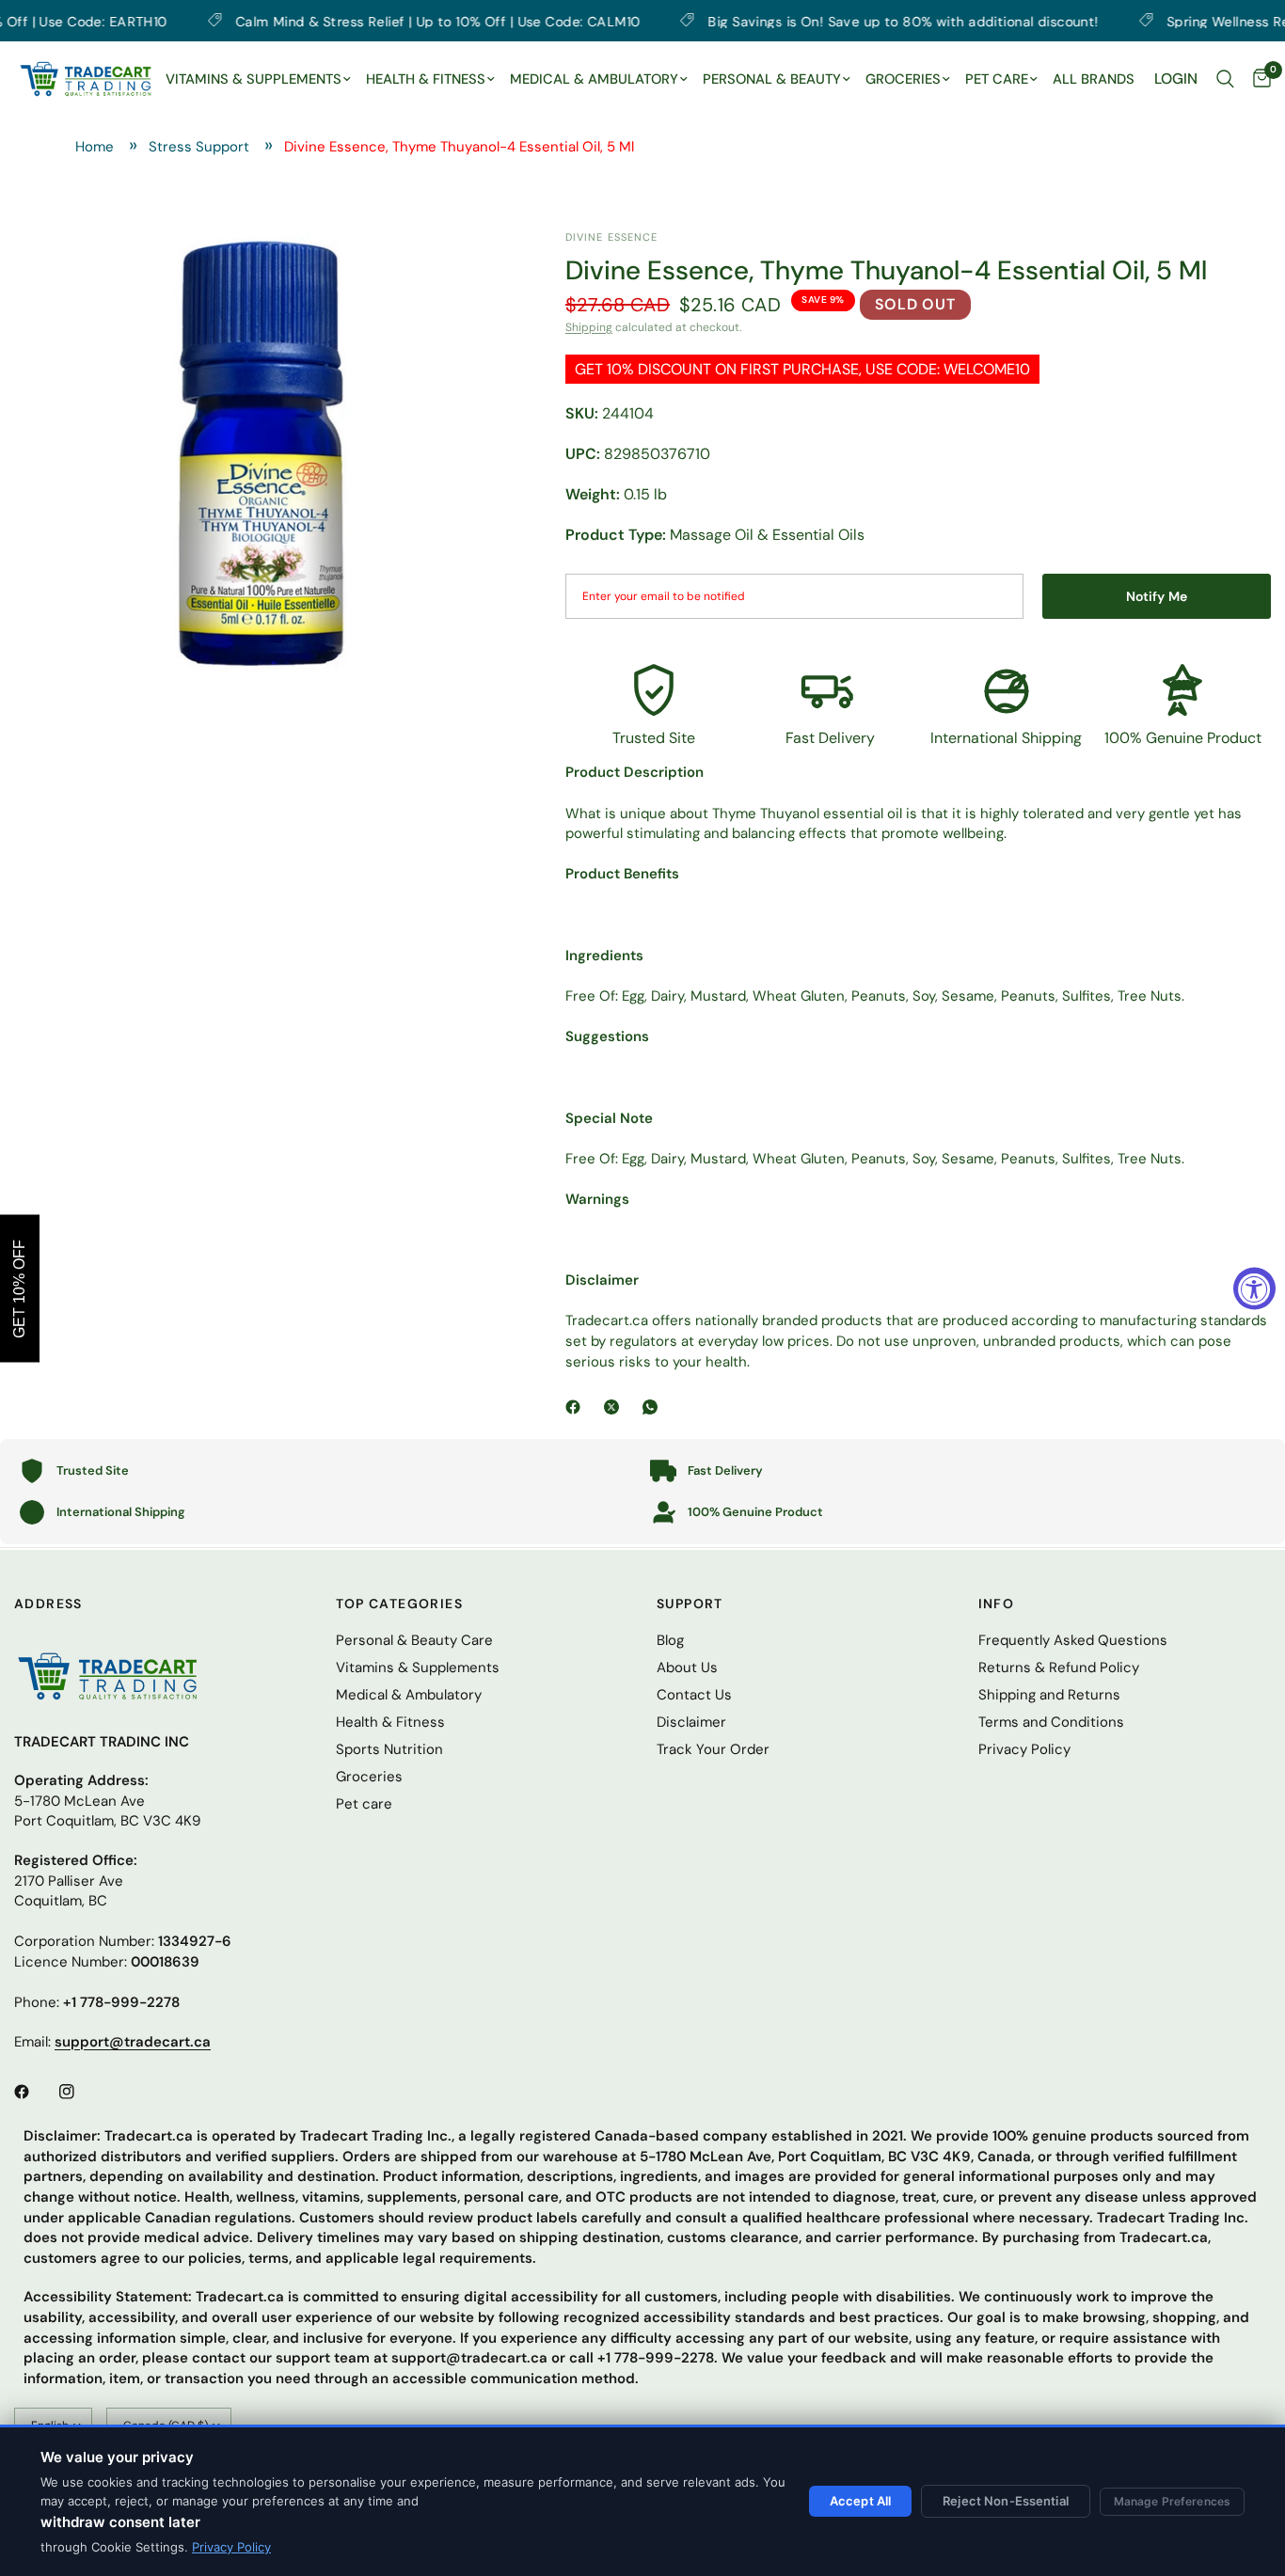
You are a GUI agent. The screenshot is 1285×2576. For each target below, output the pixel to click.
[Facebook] (577, 1407)
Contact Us (694, 1695)
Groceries (369, 1777)
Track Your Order (713, 1749)
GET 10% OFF (19, 1288)
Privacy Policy (231, 2547)
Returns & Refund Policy (1059, 1667)
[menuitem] (258, 80)
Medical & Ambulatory (409, 1695)
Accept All (860, 2501)
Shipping (589, 327)
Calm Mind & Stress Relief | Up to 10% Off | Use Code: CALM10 (362, 21)
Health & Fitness (390, 1722)
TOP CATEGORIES (400, 1604)
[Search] (1225, 79)
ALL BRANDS (1094, 79)
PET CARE (997, 79)
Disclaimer (691, 1722)
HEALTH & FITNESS (426, 79)
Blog (670, 1640)
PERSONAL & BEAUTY (772, 79)
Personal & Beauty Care (414, 1640)
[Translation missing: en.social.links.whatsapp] (654, 1407)
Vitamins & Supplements (418, 1667)
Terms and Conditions (1051, 1722)
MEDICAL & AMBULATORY (594, 79)
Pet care (364, 1804)
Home (95, 147)
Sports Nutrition (389, 1749)
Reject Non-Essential (1006, 2501)
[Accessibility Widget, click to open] (1254, 1288)
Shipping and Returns (1049, 1695)
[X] (615, 1407)
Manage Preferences (1172, 2501)
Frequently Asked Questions (1073, 1640)
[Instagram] (80, 2092)
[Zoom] (469, 270)
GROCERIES (903, 79)
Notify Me (1157, 596)
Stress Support (199, 147)
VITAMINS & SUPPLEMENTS (254, 79)
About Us (687, 1667)
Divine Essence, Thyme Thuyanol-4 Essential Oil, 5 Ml (459, 147)
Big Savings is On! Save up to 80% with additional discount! (827, 21)
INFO (997, 1604)
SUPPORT (690, 1604)
